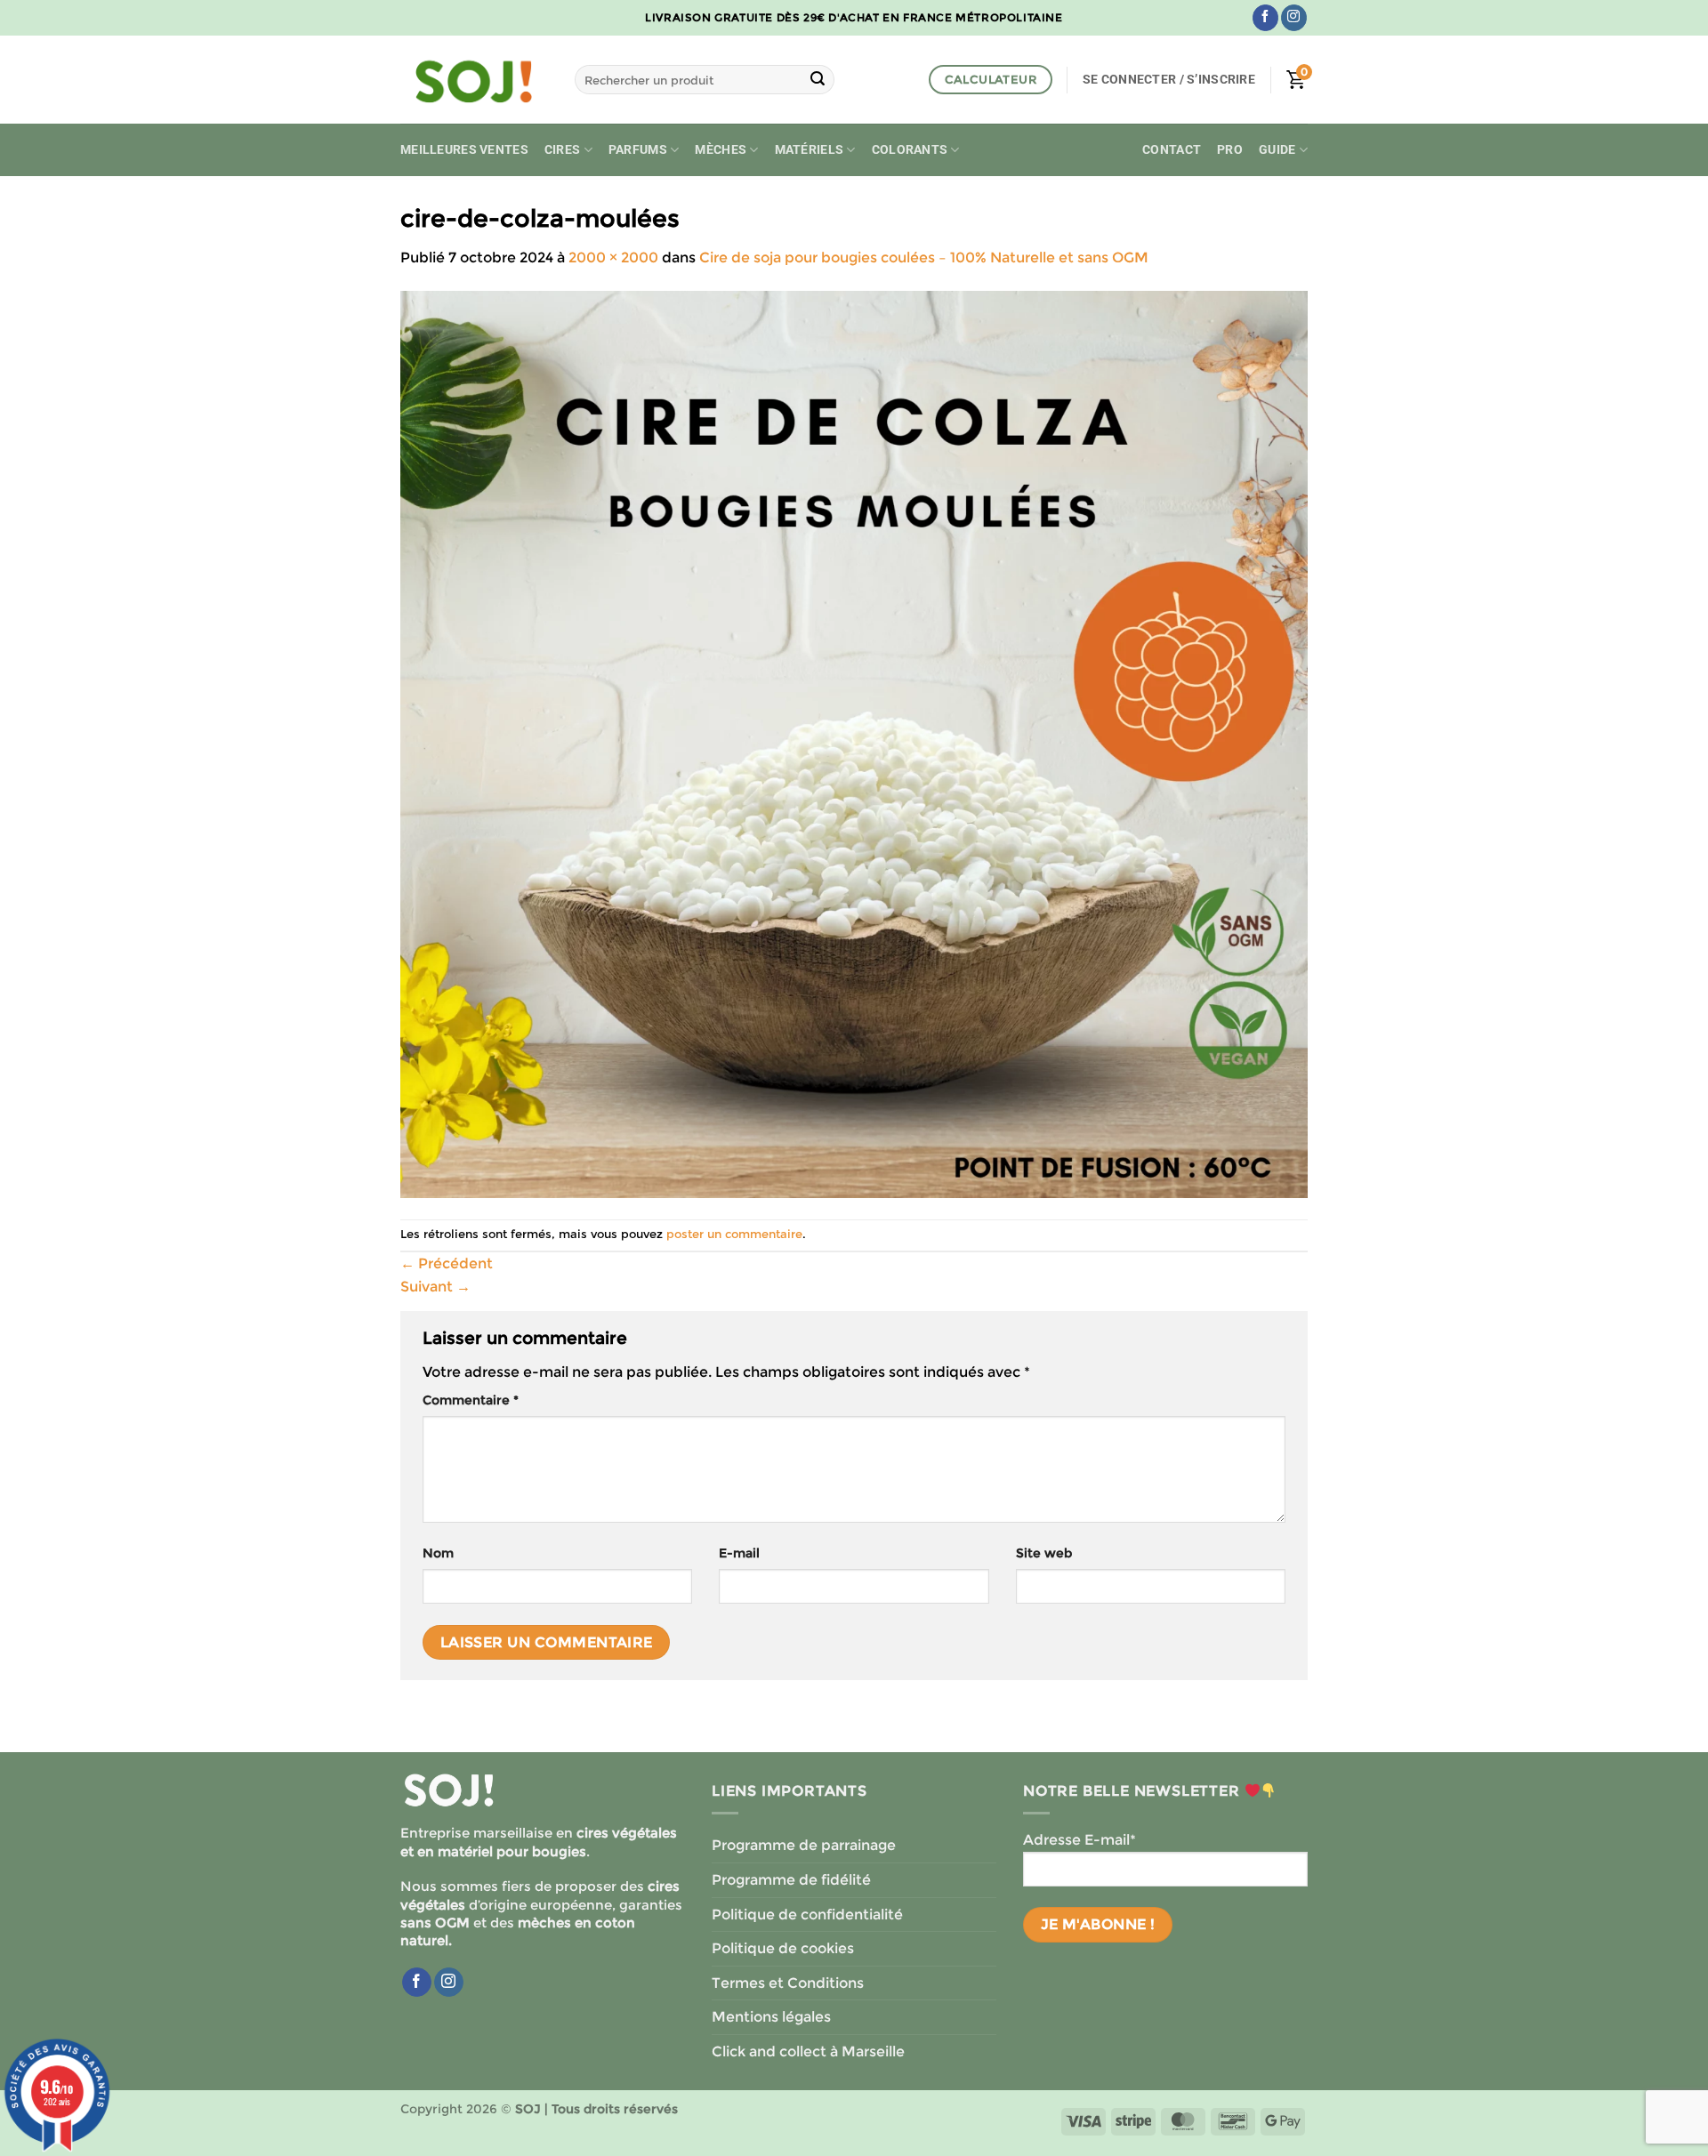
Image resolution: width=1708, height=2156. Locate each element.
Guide (1277, 150)
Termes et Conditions (788, 1983)
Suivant (435, 1287)
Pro (1230, 150)
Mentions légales (771, 2017)
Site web (1044, 1553)
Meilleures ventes (464, 150)
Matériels (810, 150)
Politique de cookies (783, 1948)
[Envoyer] (818, 80)
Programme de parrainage (804, 1845)
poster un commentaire (734, 1234)
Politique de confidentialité (807, 1915)
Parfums (638, 150)
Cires (562, 150)
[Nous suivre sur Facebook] (1265, 18)
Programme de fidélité (791, 1880)
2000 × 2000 (613, 257)
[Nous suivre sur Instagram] (1294, 18)
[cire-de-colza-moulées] (854, 743)
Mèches (721, 150)
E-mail (739, 1553)
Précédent (447, 1263)
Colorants (910, 150)
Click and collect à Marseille (808, 2051)
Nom (438, 1553)
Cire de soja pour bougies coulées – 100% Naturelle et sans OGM (924, 257)
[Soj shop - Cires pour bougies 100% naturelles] (474, 80)
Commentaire (471, 1400)
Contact (1172, 150)
